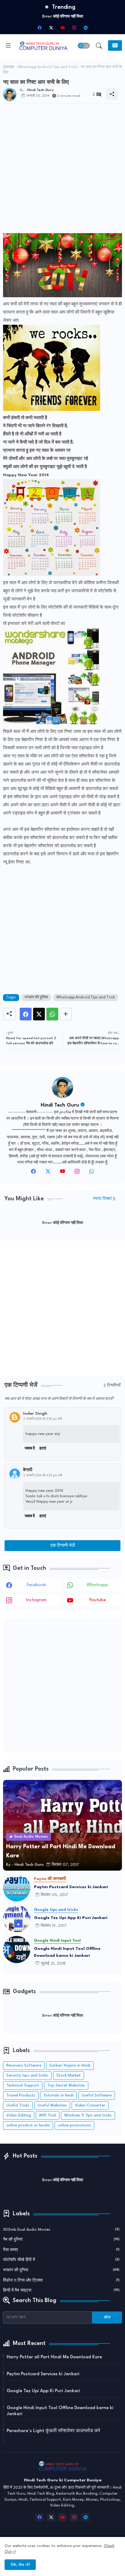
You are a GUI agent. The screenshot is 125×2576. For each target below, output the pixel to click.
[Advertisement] (62, 171)
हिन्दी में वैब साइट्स (61, 2290)
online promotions (74, 2125)
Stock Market (69, 2075)
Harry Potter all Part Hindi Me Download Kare (54, 2357)
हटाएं (43, 1449)
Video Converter (90, 2105)
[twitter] (48, 1173)
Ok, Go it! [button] (20, 2565)
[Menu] (8, 46)
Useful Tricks (18, 2105)
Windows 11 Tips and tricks (88, 2115)
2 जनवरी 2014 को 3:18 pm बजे (43, 1419)
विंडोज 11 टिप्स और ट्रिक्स (61, 2280)
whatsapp (97, 1585)
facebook (36, 1585)
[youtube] (62, 28)
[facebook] (39, 28)
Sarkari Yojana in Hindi (70, 2065)
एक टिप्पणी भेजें (63, 1546)
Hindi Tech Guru (60, 1105)
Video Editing (19, 2115)
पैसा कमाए (61, 2250)
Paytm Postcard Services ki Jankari (71, 1887)
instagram (36, 1600)
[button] (84, 46)
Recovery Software (24, 2065)
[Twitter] (39, 1014)
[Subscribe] (115, 46)
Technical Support (23, 2085)
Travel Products (21, 2095)
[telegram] (86, 28)
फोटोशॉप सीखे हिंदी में (61, 2260)
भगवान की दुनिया (36, 997)
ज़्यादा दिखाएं (102, 1199)
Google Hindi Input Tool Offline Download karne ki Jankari (67, 1952)
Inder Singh (35, 1413)
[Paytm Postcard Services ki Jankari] (17, 1888)
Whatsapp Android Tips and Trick (47, 67)
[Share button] (66, 1014)
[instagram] (74, 28)
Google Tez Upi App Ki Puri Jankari (71, 1918)
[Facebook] (26, 1014)
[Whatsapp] (52, 1014)
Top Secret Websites (66, 2085)
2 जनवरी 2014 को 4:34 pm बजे (43, 1475)
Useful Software (97, 2095)
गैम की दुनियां (61, 2240)
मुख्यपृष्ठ (9, 67)
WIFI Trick (48, 2115)
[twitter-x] (51, 28)
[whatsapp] (92, 1173)
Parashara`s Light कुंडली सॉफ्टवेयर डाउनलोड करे (53, 2431)
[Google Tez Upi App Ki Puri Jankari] (17, 1919)
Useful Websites (52, 2105)
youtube (97, 1600)
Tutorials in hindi (58, 2095)
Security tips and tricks (27, 2075)
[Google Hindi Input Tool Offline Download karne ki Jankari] (17, 1950)
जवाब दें (30, 1449)
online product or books (28, 2125)
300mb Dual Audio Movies (61, 2230)
